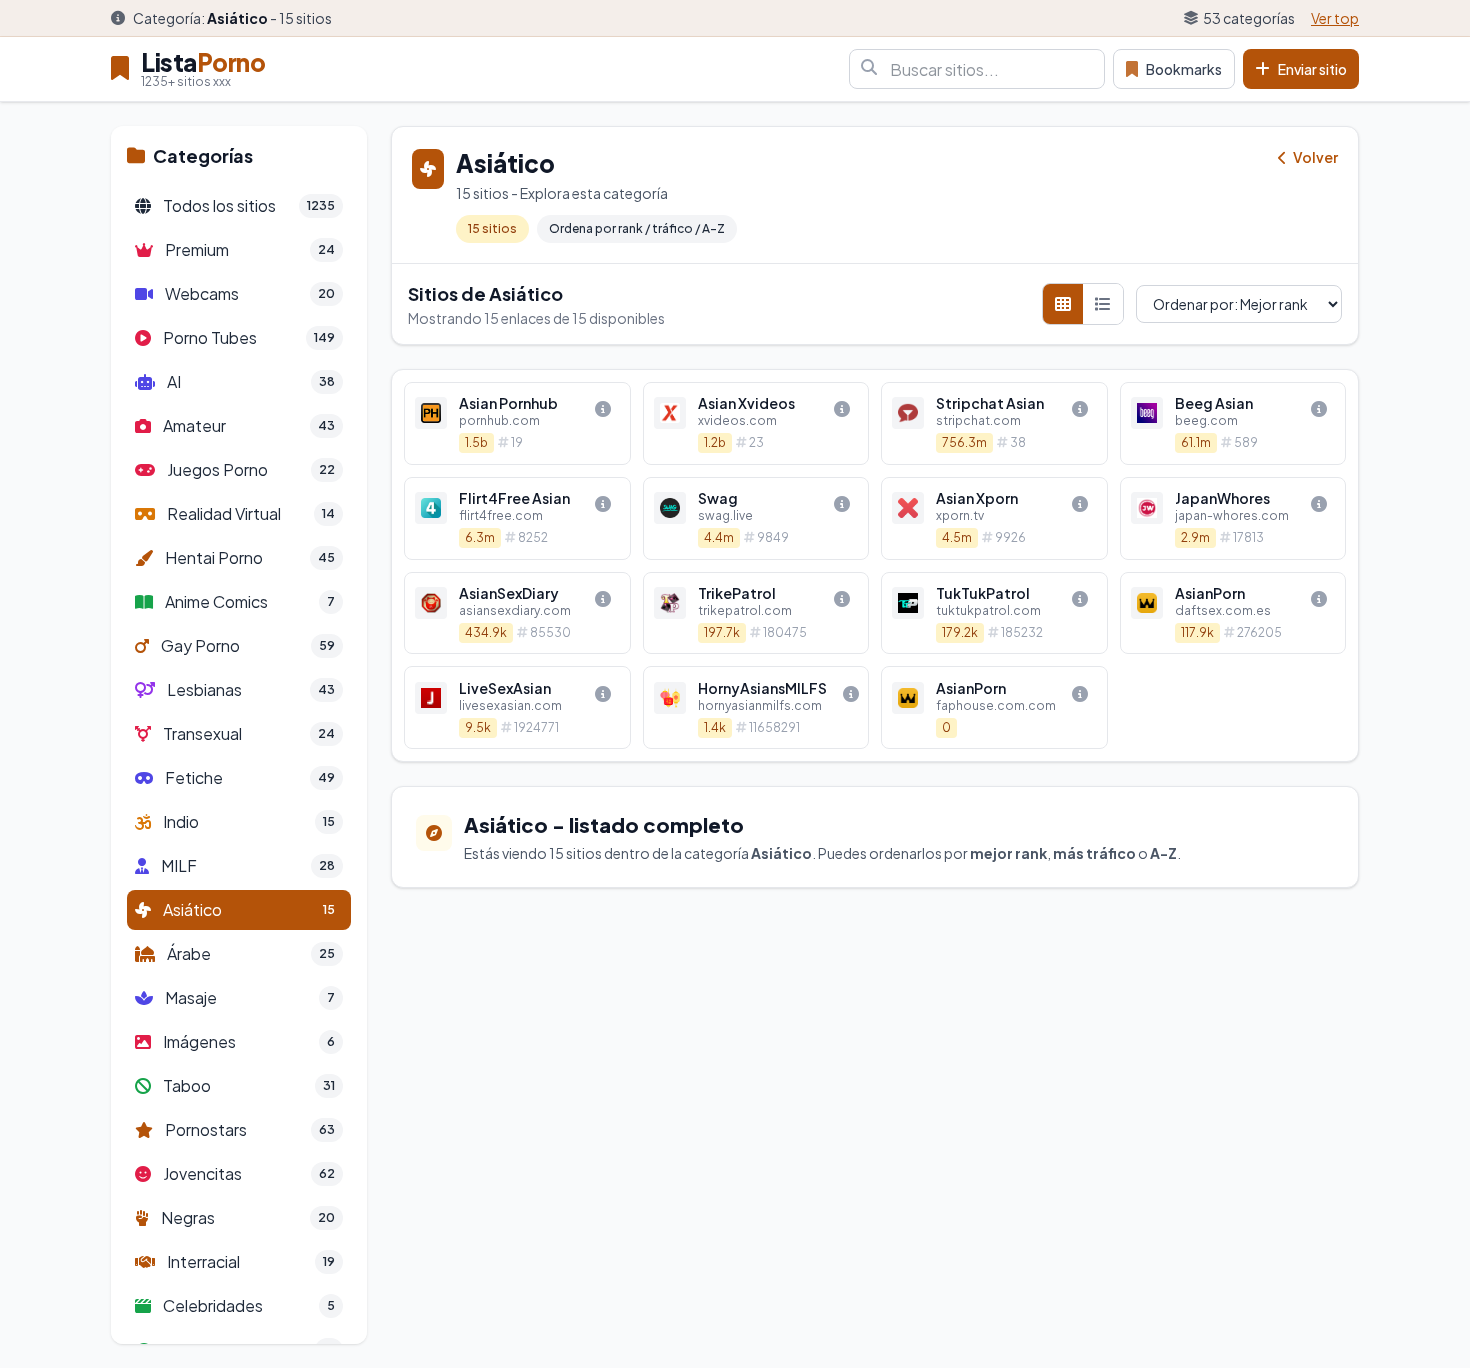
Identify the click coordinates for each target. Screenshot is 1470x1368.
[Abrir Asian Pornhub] (517, 423)
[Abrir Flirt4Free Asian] (517, 518)
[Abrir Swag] (756, 518)
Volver (1314, 157)
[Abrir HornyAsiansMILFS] (756, 707)
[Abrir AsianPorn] (1233, 613)
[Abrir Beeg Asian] (1233, 423)
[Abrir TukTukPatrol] (994, 613)
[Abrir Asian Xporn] (994, 518)
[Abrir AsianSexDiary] (517, 613)
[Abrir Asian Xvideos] (756, 423)
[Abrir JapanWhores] (1233, 518)
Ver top (1335, 18)
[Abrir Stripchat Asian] (994, 423)
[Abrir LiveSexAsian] (517, 707)
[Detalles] (603, 409)
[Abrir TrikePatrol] (756, 613)
